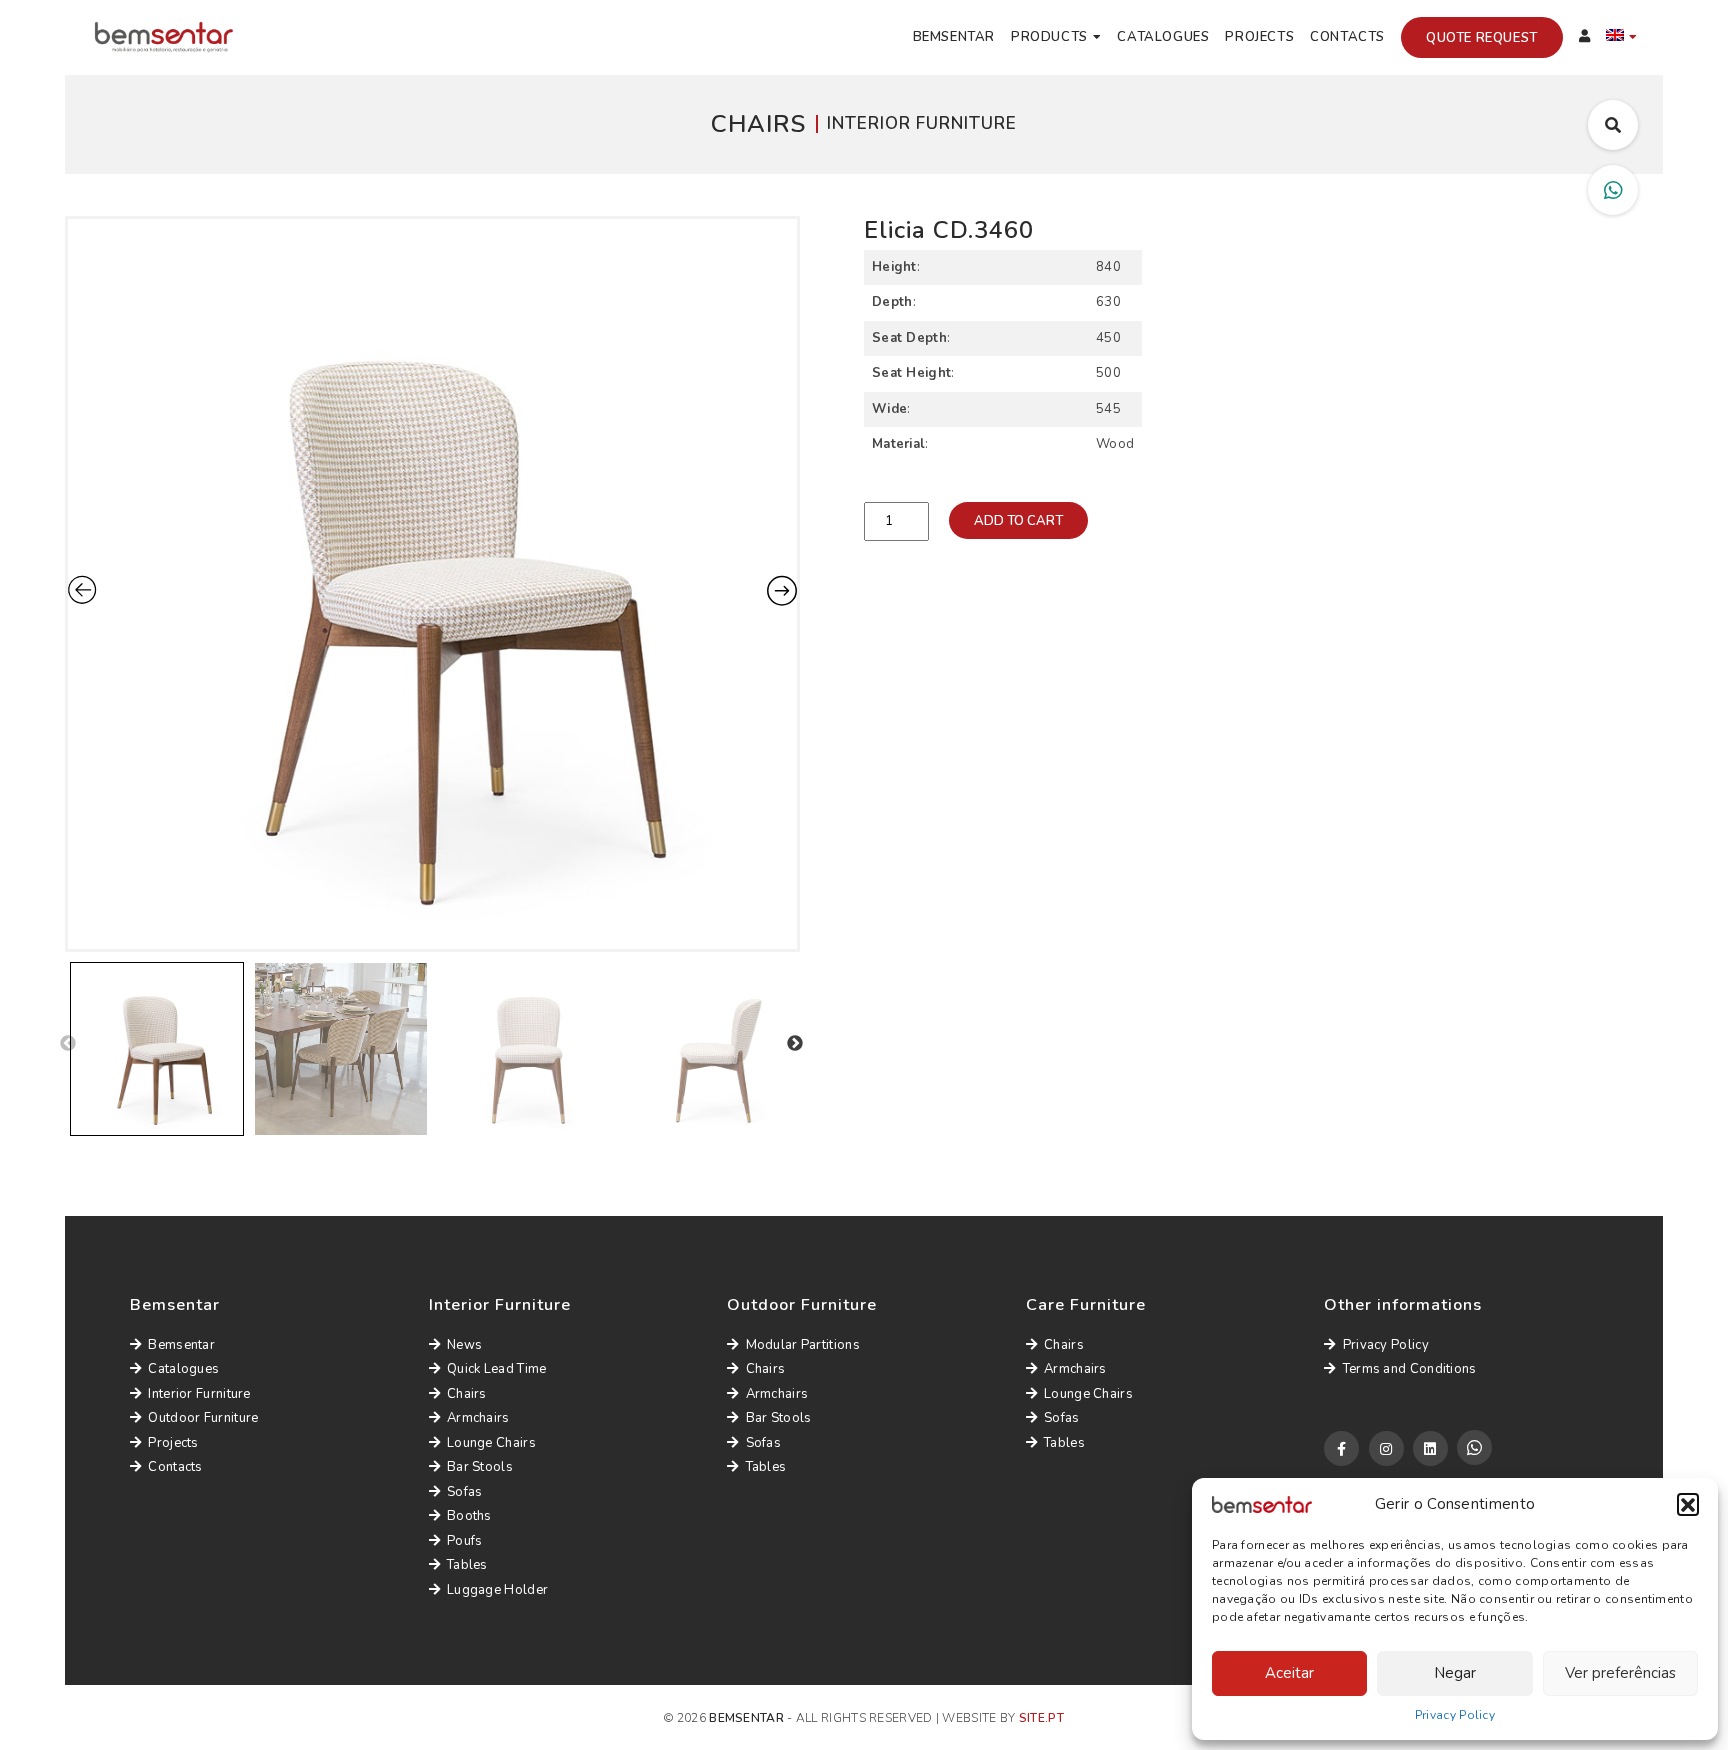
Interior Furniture (199, 1394)
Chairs (467, 1394)
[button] (1688, 1504)
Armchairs (478, 1418)
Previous (68, 1044)
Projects (1259, 37)
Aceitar (1289, 1673)
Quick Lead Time (497, 1369)
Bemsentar (954, 37)
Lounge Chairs (491, 1443)
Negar (1455, 1673)
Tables (467, 1565)
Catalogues (1163, 37)
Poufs (465, 1541)
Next (795, 1044)
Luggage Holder (497, 1590)
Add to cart (1018, 521)
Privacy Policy (1455, 1715)
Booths (469, 1516)
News (464, 1345)
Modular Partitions (803, 1345)
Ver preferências (1620, 1673)
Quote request (1482, 38)
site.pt (1041, 1718)
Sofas (465, 1492)
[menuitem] (1622, 38)
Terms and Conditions (1409, 1369)
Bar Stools (480, 1467)
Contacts (1347, 37)
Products (1049, 37)
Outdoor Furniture (203, 1418)
